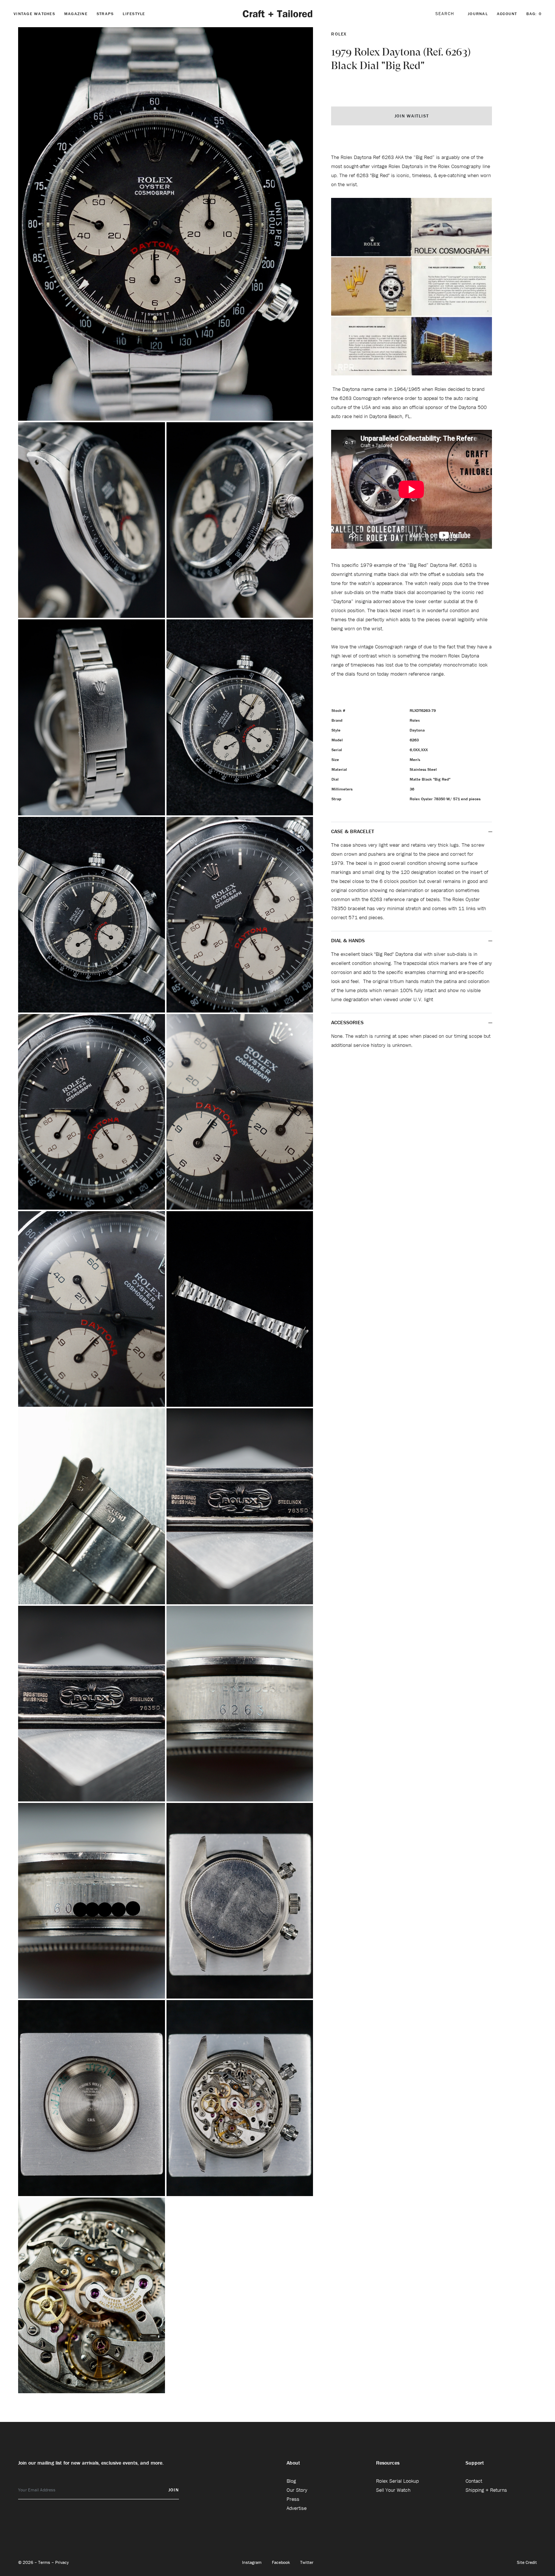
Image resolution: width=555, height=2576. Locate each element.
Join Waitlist (412, 116)
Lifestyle (134, 14)
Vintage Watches (34, 14)
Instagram (252, 2562)
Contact (474, 2481)
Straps (105, 14)
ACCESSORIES (348, 1022)
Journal (478, 14)
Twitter (307, 2562)
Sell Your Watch (393, 2490)
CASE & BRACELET (353, 831)
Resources (388, 2463)
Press (293, 2499)
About (293, 2463)
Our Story (297, 2490)
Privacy (62, 2562)
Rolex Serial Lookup (397, 2481)
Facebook (281, 2562)
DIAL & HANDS (348, 940)
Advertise (297, 2508)
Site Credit (527, 2562)
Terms (45, 2562)
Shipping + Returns (486, 2490)
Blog (291, 2481)
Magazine (76, 14)
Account (507, 14)
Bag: (534, 14)
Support (475, 2463)
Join (174, 2490)
